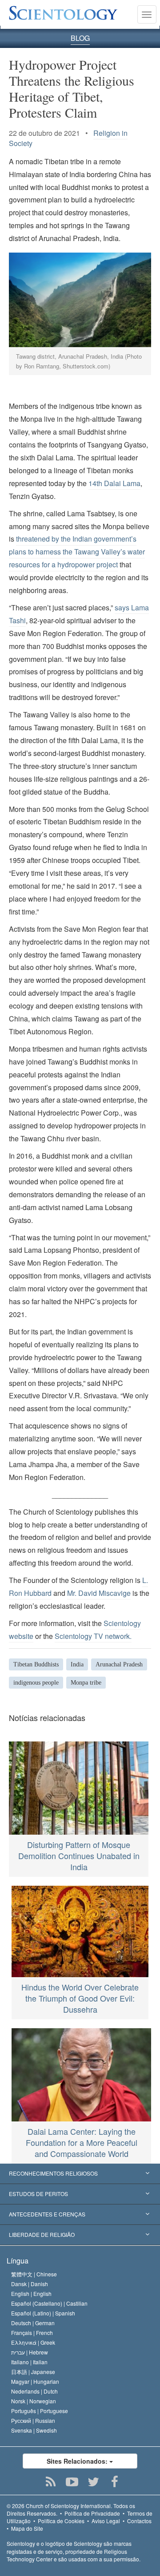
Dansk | (30, 2284)
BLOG (80, 38)
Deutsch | (33, 2323)
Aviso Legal (106, 2521)
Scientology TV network (92, 1636)
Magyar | (35, 2381)
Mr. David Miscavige (99, 1593)
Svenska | (34, 2430)
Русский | (33, 2420)
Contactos (139, 2521)
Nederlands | (34, 2391)
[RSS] (51, 2482)
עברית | (30, 2352)
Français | (32, 2333)
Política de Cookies (61, 2521)
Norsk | (34, 2401)
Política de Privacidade (92, 2513)
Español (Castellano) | (49, 2303)
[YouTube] (72, 2482)
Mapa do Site (27, 2528)
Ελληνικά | (33, 2342)
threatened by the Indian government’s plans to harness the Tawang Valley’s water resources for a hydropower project (77, 552)
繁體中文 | (34, 2274)
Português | (40, 2411)
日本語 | (33, 2372)
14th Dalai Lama (114, 483)
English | (31, 2293)
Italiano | (29, 2362)
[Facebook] (115, 2482)
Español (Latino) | (43, 2313)
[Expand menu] (80, 2174)
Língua (18, 2261)
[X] (94, 2482)
